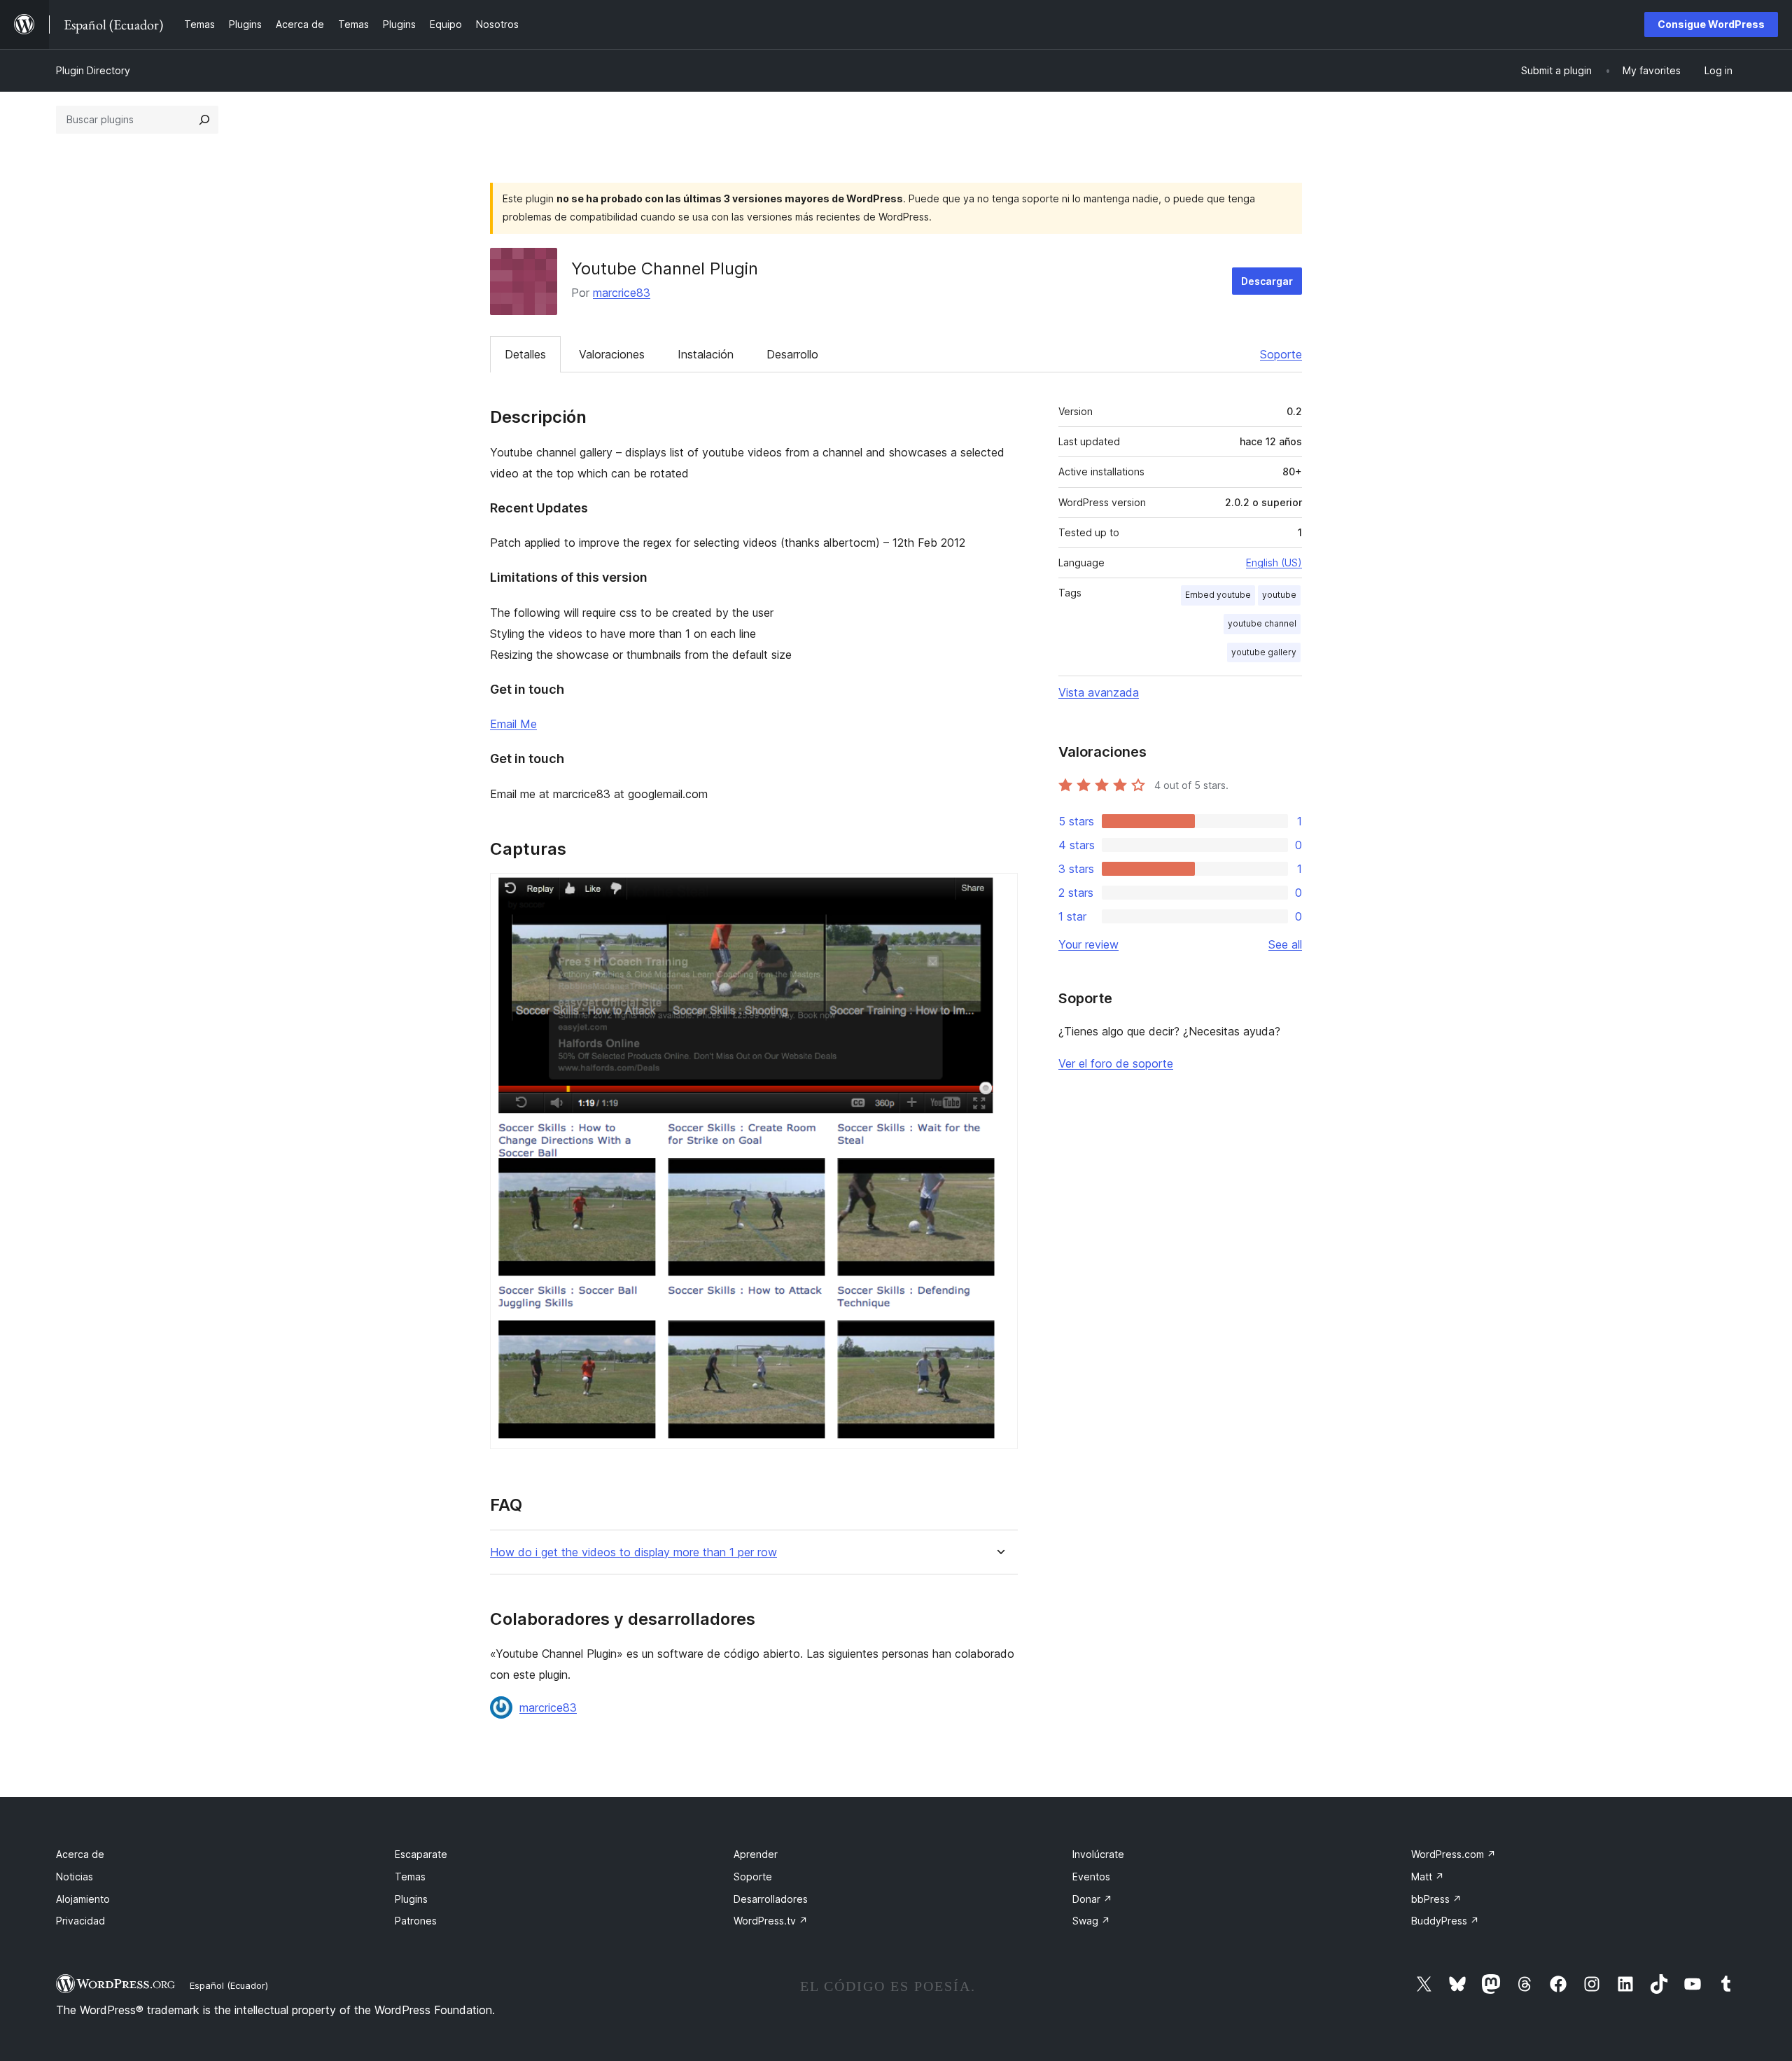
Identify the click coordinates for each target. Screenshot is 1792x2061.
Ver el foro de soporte (1116, 1063)
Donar (1092, 1899)
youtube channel (1262, 623)
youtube (1279, 595)
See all (1285, 944)
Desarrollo (792, 354)
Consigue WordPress (1711, 24)
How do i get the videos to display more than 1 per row (633, 1552)
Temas (410, 1877)
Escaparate (421, 1854)
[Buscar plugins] (204, 120)
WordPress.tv (771, 1921)
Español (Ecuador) (229, 1985)
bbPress (1436, 1899)
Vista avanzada (1099, 692)
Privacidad (80, 1921)
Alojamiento (83, 1899)
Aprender (756, 1854)
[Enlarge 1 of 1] (999, 892)
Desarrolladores (771, 1899)
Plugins (411, 1899)
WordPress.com (1454, 1854)
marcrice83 (622, 293)
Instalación (706, 354)
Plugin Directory (93, 70)
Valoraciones (612, 354)
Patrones (416, 1921)
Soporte (1281, 354)
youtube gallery (1264, 652)
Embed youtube (1218, 595)
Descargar (1267, 281)
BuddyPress (1445, 1921)
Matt (1428, 1877)
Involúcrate (1098, 1854)
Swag (1091, 1921)
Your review (1088, 944)
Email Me (513, 724)
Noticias (75, 1877)
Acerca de (80, 1854)
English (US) (1274, 563)
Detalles (525, 354)
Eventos (1091, 1877)
